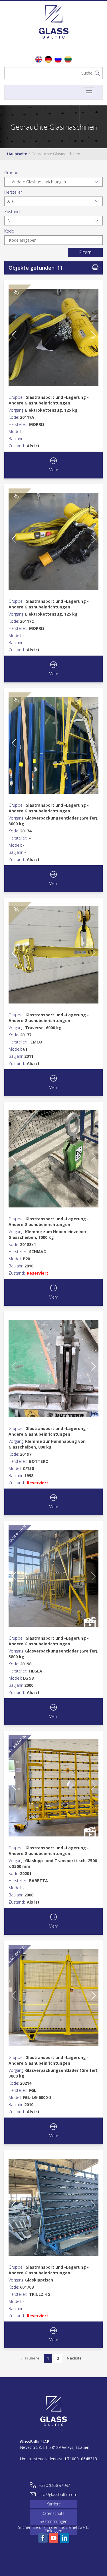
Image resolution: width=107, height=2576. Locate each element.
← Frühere (30, 2358)
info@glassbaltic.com (58, 2494)
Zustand (12, 212)
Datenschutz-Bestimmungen (53, 2517)
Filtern (85, 252)
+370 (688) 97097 (54, 2485)
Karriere (54, 2504)
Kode (9, 231)
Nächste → (76, 2358)
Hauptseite (17, 154)
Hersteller (13, 192)
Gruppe (11, 173)
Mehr (53, 470)
